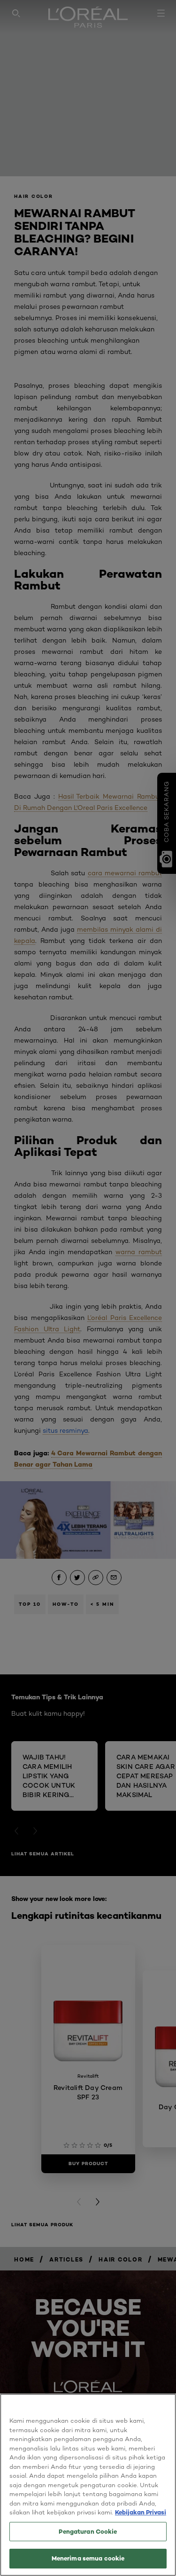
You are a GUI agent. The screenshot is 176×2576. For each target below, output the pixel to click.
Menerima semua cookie (88, 2558)
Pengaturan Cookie (88, 2531)
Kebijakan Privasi (141, 2512)
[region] (88, 2485)
